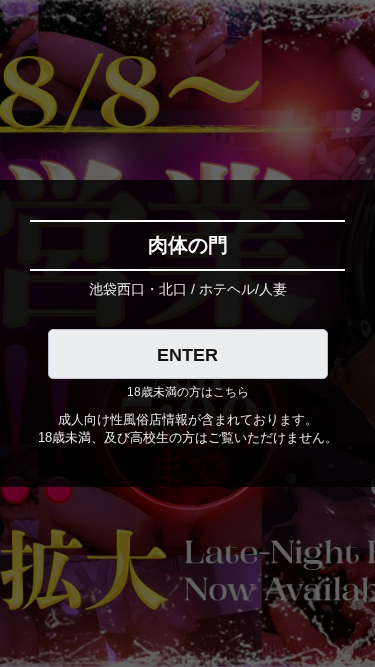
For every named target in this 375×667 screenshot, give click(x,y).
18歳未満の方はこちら (188, 392)
